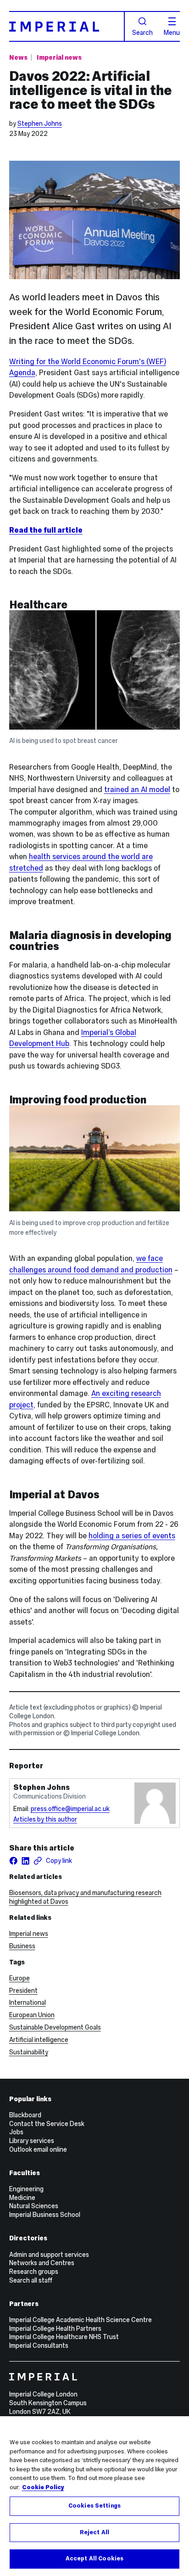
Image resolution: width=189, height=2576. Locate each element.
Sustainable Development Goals (55, 2027)
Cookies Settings (94, 2506)
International (28, 2002)
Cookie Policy (43, 2487)
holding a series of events (132, 1535)
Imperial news (59, 57)
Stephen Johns (40, 124)
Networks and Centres (42, 2263)
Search (142, 32)
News (18, 57)
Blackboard (25, 2115)
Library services (32, 2141)
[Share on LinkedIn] (25, 1861)
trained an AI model (137, 789)
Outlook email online (38, 2149)
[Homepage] (67, 26)
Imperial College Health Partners (55, 2329)
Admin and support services (49, 2255)
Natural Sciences (34, 2206)
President (23, 1991)
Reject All (94, 2532)
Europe (19, 1978)
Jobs (16, 2132)
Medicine (22, 2198)
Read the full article (46, 530)
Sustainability (29, 2052)
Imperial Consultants (39, 2345)
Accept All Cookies (94, 2559)
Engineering (26, 2189)
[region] (94, 2496)
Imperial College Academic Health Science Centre (81, 2320)
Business (22, 1946)
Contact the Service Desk (47, 2124)
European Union (32, 2015)
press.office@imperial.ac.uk (70, 1809)
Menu (172, 32)
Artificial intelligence (39, 2040)
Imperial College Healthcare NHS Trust (64, 2337)
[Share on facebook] (14, 1861)
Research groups (34, 2272)
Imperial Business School (45, 2215)
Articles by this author (45, 1819)
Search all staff (31, 2280)
